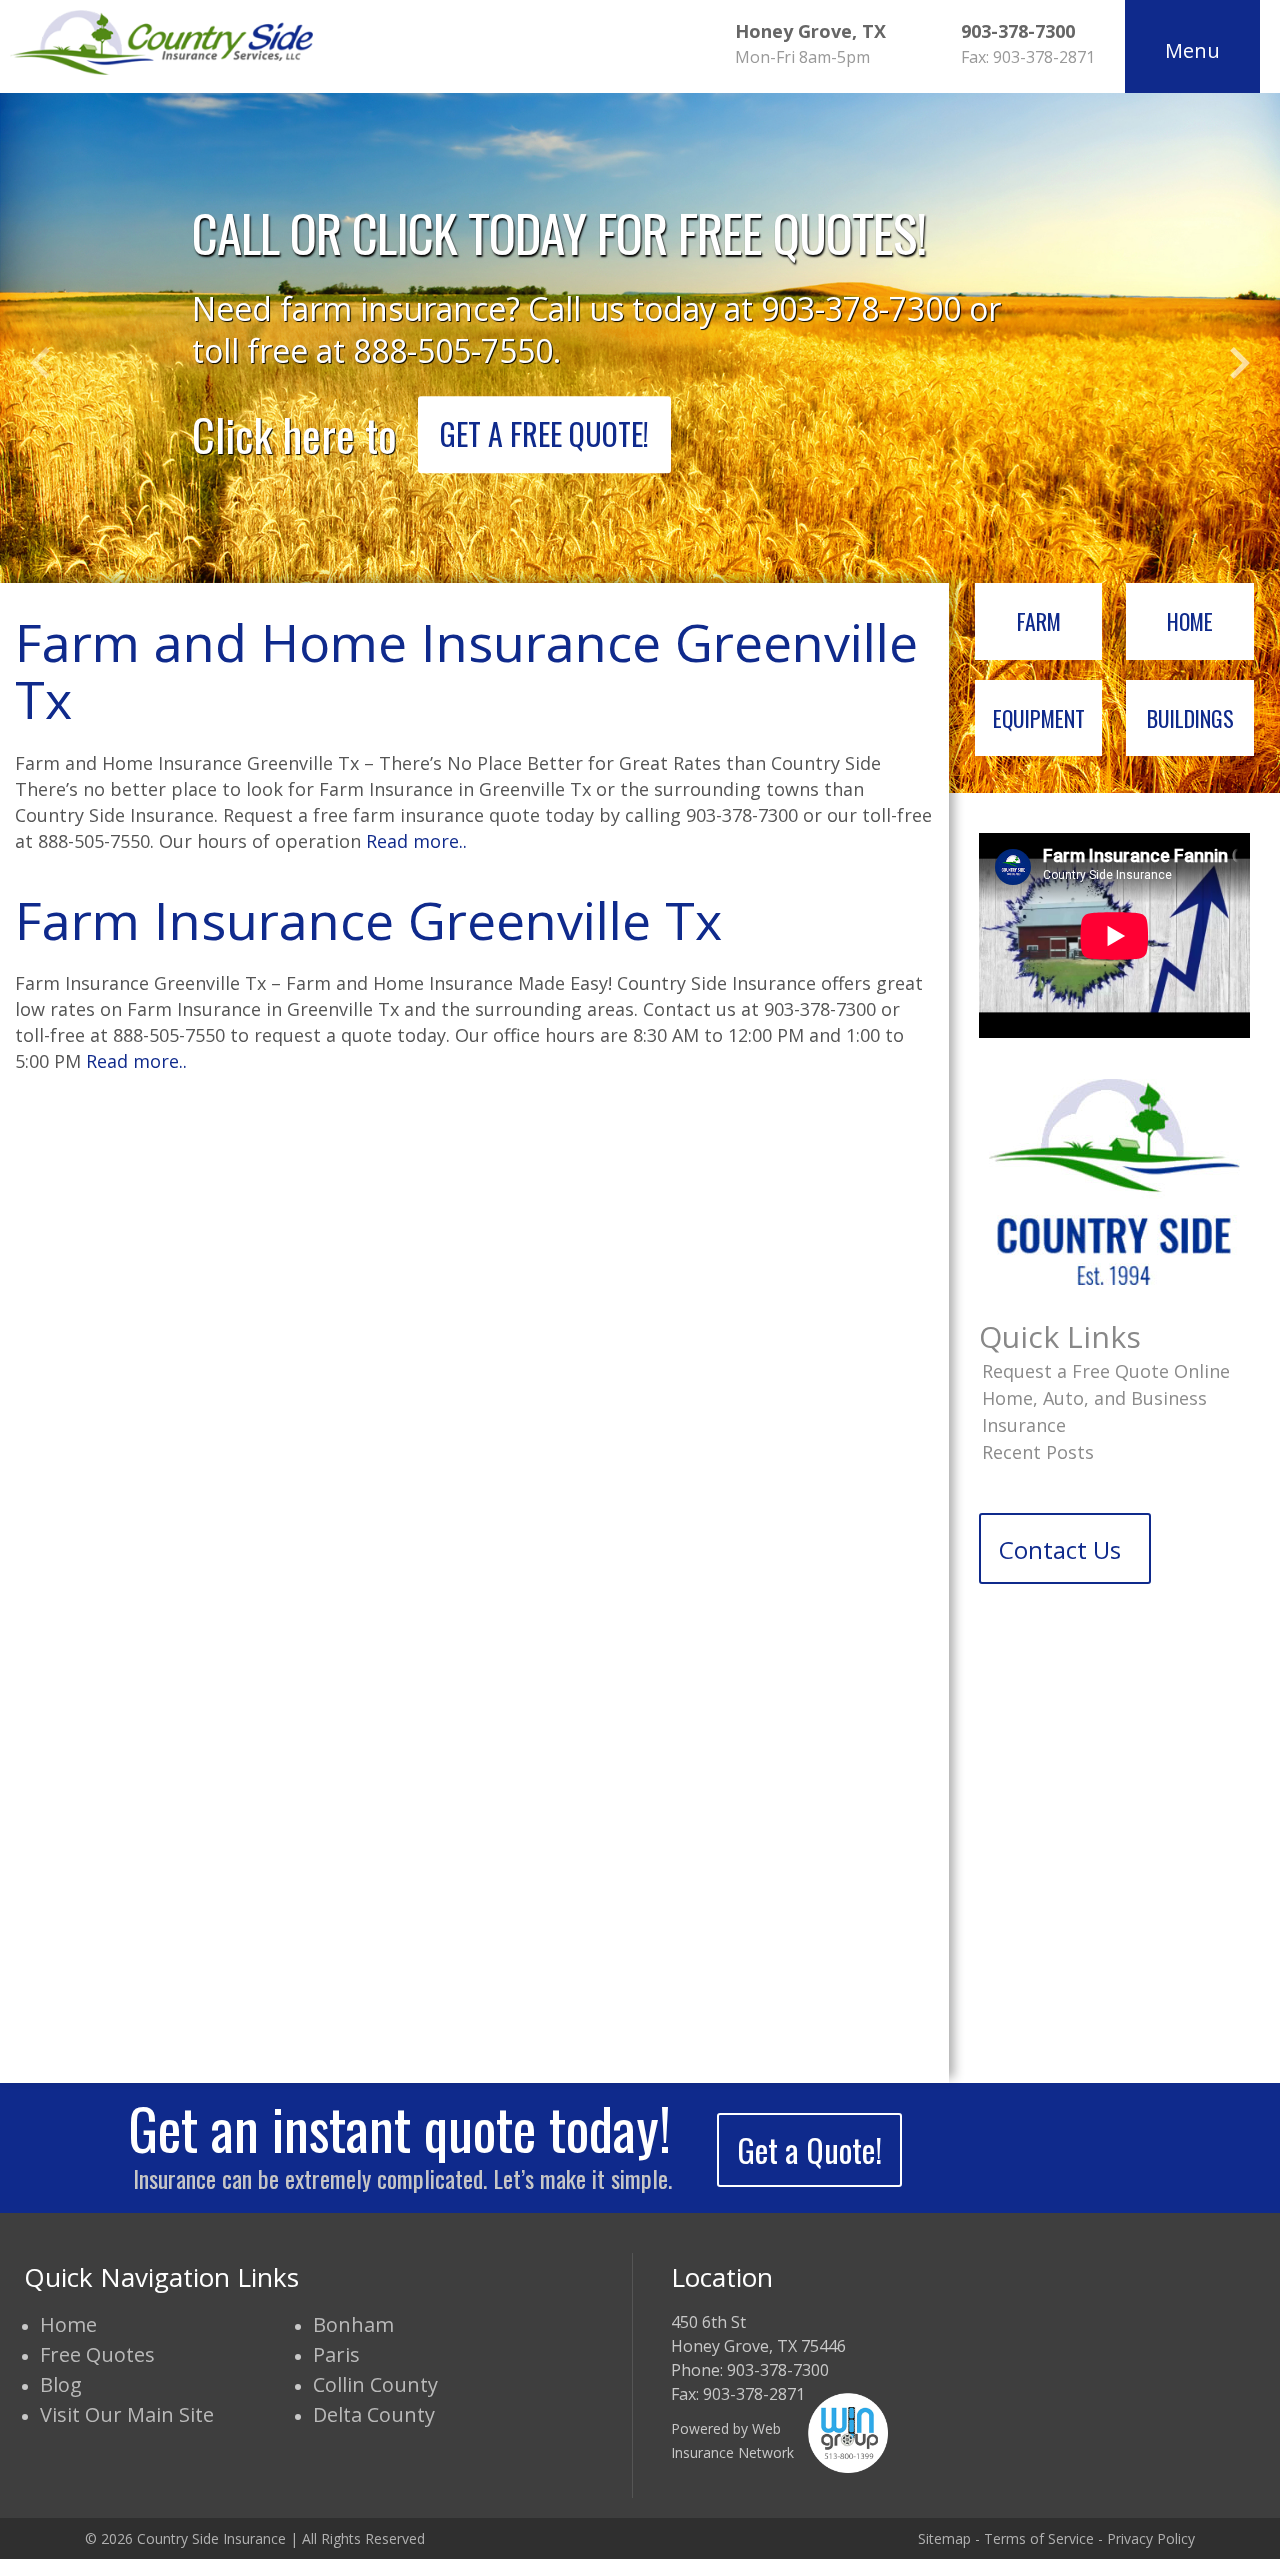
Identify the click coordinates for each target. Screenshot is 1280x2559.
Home (1190, 621)
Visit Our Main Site (127, 2414)
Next (1240, 363)
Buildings (1190, 718)
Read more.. (416, 841)
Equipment (1039, 718)
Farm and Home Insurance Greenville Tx (466, 670)
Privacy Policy (1151, 2538)
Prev (40, 363)
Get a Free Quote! (544, 433)
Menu (1192, 50)
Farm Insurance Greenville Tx (368, 919)
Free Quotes (97, 2354)
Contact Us (1060, 1549)
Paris (336, 2354)
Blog (61, 2384)
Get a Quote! (809, 2149)
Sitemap (944, 2538)
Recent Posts (1038, 1452)
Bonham (353, 2324)
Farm (1039, 621)
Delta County (374, 2414)
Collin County (375, 2384)
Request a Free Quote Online (1106, 1371)
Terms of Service (1039, 2538)
